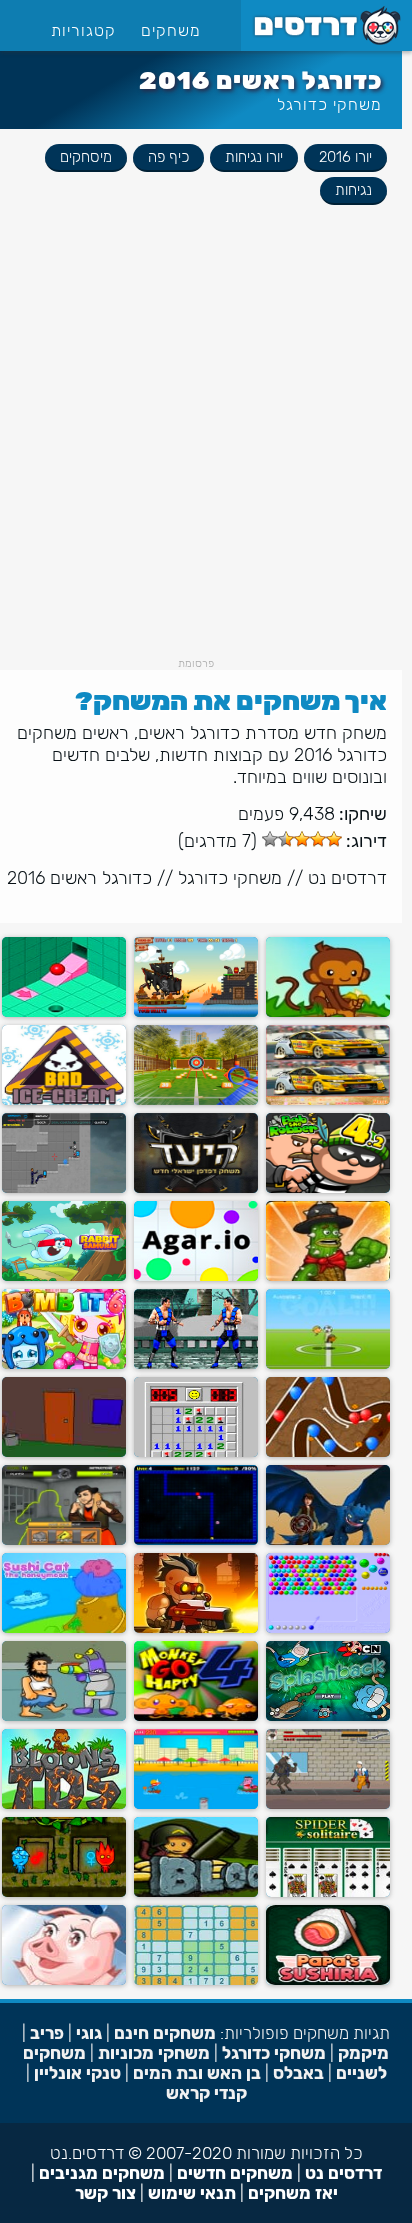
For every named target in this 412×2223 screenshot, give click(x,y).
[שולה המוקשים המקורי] (196, 1452)
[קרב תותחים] (196, 1012)
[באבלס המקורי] (328, 1628)
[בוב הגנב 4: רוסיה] (328, 1188)
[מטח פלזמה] (64, 1188)
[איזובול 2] (64, 1012)
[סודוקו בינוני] (196, 1980)
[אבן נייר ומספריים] (64, 1540)
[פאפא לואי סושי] (328, 1980)
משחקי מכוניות (154, 2053)
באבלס (298, 2073)
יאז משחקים (293, 2193)
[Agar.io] (196, 1276)
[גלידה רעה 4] (64, 1100)
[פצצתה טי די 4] (196, 1892)
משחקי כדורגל (329, 104)
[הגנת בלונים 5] (328, 1012)
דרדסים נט (347, 878)
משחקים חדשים (235, 2173)
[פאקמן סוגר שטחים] (196, 1540)
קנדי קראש (206, 2093)
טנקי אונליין (77, 2073)
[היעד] (196, 1188)
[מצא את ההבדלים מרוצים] (328, 1100)
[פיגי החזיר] (64, 1980)
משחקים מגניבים (102, 2173)
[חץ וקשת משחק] (196, 1100)
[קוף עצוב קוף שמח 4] (196, 1716)
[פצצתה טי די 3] (328, 1452)
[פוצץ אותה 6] (64, 1364)
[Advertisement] (206, 451)
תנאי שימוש (192, 2193)
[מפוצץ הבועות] (328, 1716)
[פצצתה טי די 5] (64, 1804)
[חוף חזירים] (196, 1804)
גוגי (89, 2033)
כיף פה (168, 157)
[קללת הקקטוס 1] (328, 1276)
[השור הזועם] (328, 1804)
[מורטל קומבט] (196, 1364)
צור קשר (105, 2193)
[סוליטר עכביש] (328, 1892)
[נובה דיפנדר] (196, 1628)
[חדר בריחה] (64, 1452)
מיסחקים (86, 157)
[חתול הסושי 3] (64, 1628)
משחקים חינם (165, 2033)
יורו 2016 (345, 157)
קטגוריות (83, 30)
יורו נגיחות (254, 157)
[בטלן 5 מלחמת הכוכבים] (64, 1716)
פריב (47, 2033)
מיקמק (363, 2053)
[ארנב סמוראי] (64, 1276)
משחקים (171, 30)
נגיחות (353, 190)
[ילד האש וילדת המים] (64, 1892)
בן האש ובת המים (197, 2073)
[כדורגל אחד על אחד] (328, 1364)
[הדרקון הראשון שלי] (328, 1540)
